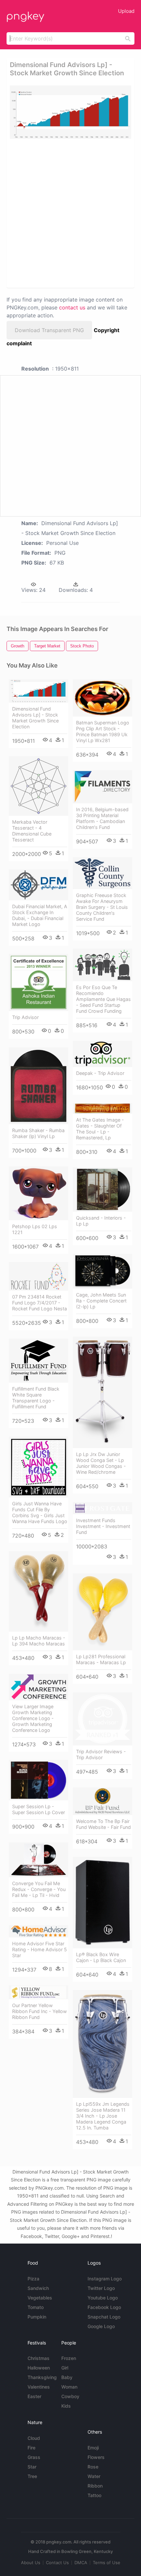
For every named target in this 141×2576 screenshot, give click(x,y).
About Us (31, 2563)
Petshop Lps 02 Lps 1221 (35, 1229)
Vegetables (40, 2298)
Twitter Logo (101, 2288)
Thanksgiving (42, 2377)
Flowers (96, 2457)
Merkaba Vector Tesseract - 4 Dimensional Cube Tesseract (32, 831)
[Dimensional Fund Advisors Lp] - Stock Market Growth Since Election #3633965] (39, 691)
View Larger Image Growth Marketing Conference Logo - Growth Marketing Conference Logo (33, 1718)
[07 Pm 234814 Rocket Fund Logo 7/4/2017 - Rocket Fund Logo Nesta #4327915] (39, 1276)
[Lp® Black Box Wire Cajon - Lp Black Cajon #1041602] (102, 1902)
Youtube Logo (103, 2298)
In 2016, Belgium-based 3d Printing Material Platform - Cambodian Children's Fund (102, 818)
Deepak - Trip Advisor (100, 1073)
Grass (34, 2457)
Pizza (33, 2279)
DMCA (81, 2563)
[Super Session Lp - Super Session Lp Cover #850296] (39, 1780)
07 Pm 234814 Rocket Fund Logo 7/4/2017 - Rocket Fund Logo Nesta (40, 1303)
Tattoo (94, 2495)
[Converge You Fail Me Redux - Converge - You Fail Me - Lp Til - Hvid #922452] (39, 1860)
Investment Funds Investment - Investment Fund (103, 1526)
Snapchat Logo (104, 2317)
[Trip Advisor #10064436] (39, 982)
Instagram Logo (105, 2279)
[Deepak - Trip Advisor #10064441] (102, 1054)
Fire (31, 2448)
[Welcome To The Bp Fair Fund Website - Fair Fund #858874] (102, 1801)
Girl (65, 2368)
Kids (66, 2406)
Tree (32, 2476)
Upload (126, 11)
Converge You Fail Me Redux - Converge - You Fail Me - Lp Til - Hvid (39, 1889)
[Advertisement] (70, 213)
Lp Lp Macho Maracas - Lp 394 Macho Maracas (39, 1641)
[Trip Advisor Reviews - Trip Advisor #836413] (102, 1719)
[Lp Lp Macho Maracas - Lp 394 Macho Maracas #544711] (39, 1591)
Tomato (36, 2307)
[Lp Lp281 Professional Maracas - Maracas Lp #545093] (102, 1612)
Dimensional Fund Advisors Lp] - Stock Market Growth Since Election (35, 718)
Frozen (69, 2358)
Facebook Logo (104, 2307)
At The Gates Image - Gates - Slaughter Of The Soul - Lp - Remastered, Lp (100, 1129)
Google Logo (101, 2326)
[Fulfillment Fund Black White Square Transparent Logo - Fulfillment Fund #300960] (39, 1361)
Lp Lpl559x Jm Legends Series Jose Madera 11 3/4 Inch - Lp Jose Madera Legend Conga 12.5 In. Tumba (103, 2116)
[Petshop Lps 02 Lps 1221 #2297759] (39, 1193)
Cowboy (70, 2396)
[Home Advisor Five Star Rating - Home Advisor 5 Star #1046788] (39, 1931)
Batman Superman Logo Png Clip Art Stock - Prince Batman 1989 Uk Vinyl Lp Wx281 (103, 731)
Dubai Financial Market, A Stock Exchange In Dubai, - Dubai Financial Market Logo (40, 915)
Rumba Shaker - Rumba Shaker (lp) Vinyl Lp (38, 1133)
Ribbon (95, 2486)
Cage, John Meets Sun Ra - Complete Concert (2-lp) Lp (101, 1301)
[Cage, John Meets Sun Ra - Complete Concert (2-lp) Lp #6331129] (102, 1271)
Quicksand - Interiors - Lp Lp (101, 1221)
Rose (93, 2467)
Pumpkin (37, 2317)
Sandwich (38, 2288)
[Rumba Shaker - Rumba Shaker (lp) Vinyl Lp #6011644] (39, 1086)
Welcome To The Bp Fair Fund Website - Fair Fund (103, 1824)
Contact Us (57, 2563)
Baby (67, 2377)
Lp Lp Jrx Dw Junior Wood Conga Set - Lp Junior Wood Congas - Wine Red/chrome (101, 1463)
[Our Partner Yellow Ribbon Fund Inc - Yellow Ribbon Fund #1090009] (39, 1992)
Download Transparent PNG (49, 330)
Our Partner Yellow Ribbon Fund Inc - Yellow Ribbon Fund (40, 2011)
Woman (69, 2387)
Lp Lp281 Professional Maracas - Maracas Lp (101, 1659)
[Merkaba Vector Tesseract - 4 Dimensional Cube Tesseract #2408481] (39, 786)
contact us (72, 307)
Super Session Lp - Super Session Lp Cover (39, 1809)
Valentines (39, 2387)
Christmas (39, 2358)
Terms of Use (107, 2563)
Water (94, 2476)
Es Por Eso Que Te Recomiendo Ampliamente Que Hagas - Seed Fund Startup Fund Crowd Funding (103, 999)
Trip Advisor (25, 1017)
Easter (34, 2396)
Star (32, 2467)
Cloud (34, 2438)
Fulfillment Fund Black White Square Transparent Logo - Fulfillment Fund (36, 1398)
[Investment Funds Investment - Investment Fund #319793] (102, 1508)
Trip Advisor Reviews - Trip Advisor (101, 1754)
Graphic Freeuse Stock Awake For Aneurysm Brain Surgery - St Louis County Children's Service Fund (102, 907)
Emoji (93, 2448)
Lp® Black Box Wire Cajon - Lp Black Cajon (101, 1957)
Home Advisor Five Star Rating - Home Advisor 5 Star (40, 1949)
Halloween (39, 2368)
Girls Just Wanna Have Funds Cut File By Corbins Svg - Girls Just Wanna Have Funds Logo (40, 1512)
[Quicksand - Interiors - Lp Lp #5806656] (102, 1190)
